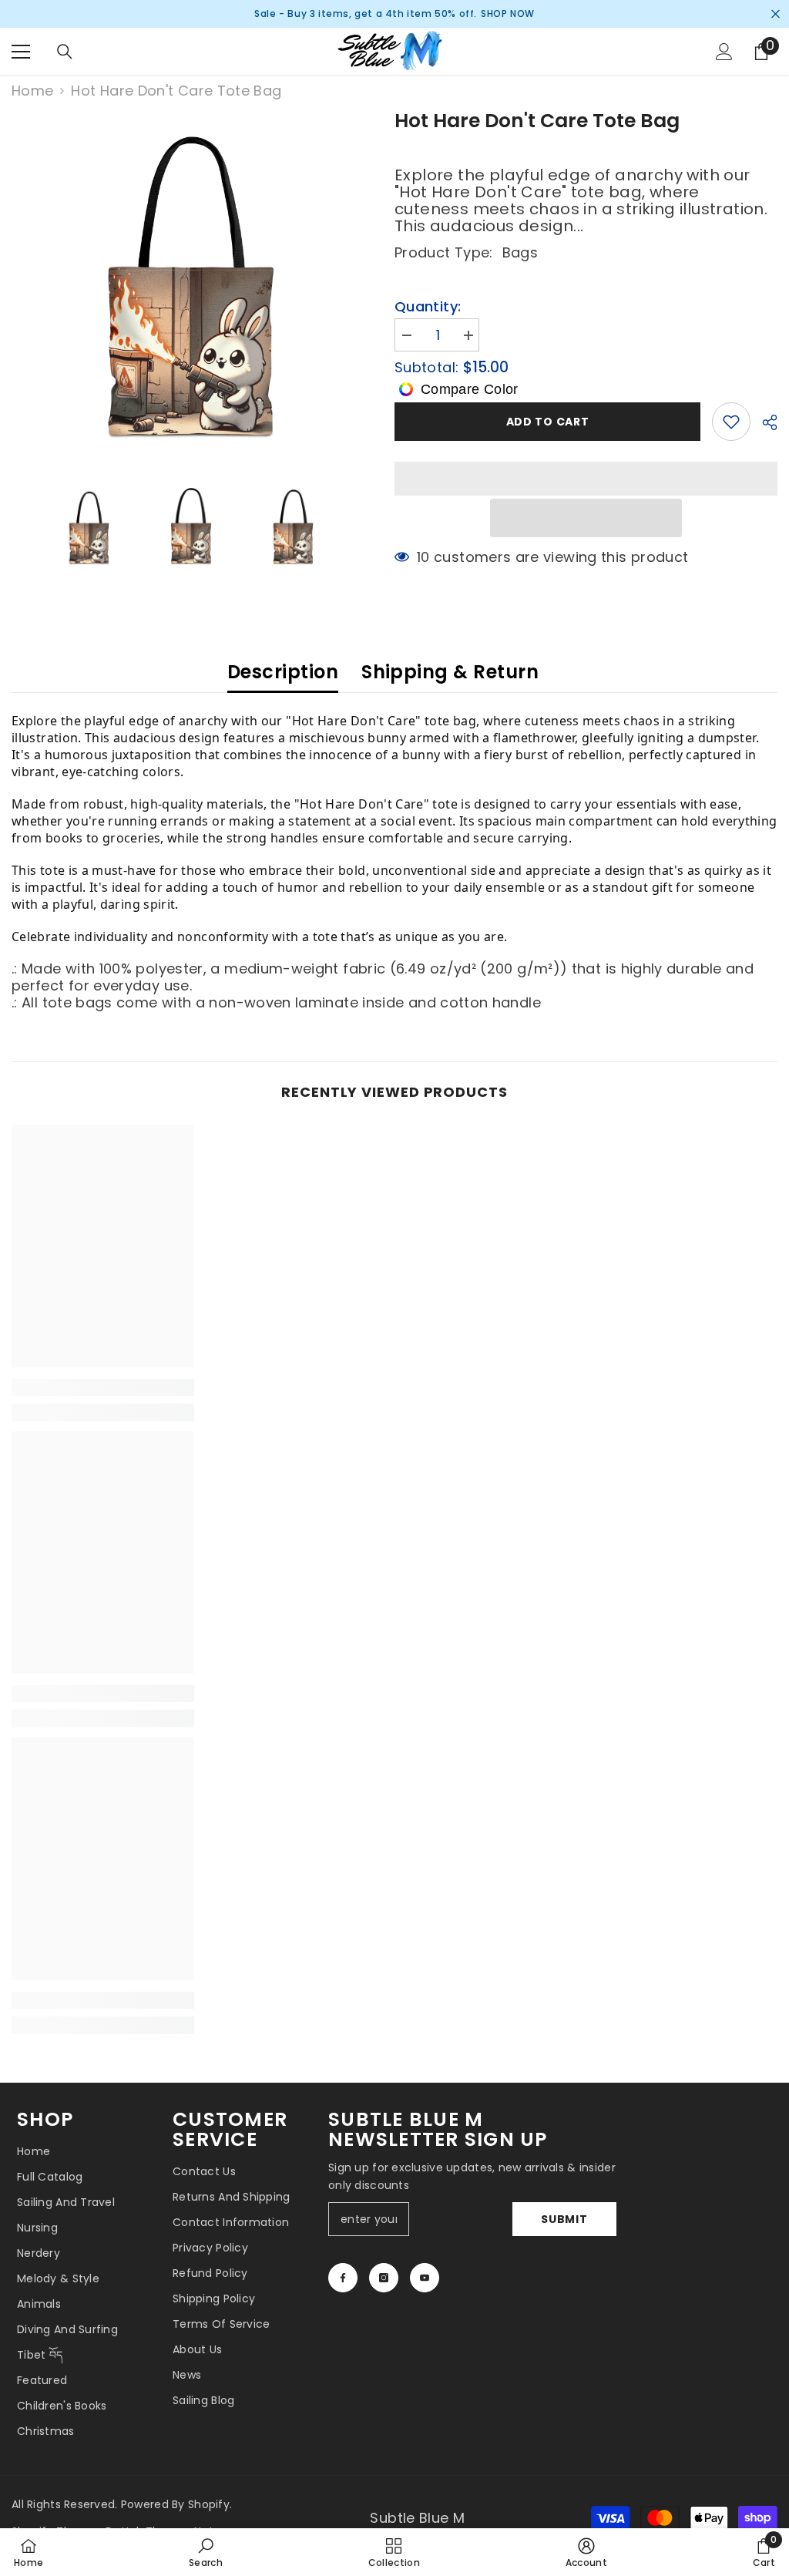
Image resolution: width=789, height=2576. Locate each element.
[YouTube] (425, 2278)
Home (32, 91)
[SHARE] (764, 422)
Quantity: (428, 307)
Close (776, 14)
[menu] (21, 52)
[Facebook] (343, 2278)
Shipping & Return (450, 672)
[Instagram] (384, 2278)
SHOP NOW (508, 13)
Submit (564, 2219)
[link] (103, 1387)
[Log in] (724, 52)
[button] (586, 518)
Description (283, 672)
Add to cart (548, 422)
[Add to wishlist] (731, 422)
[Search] (65, 52)
